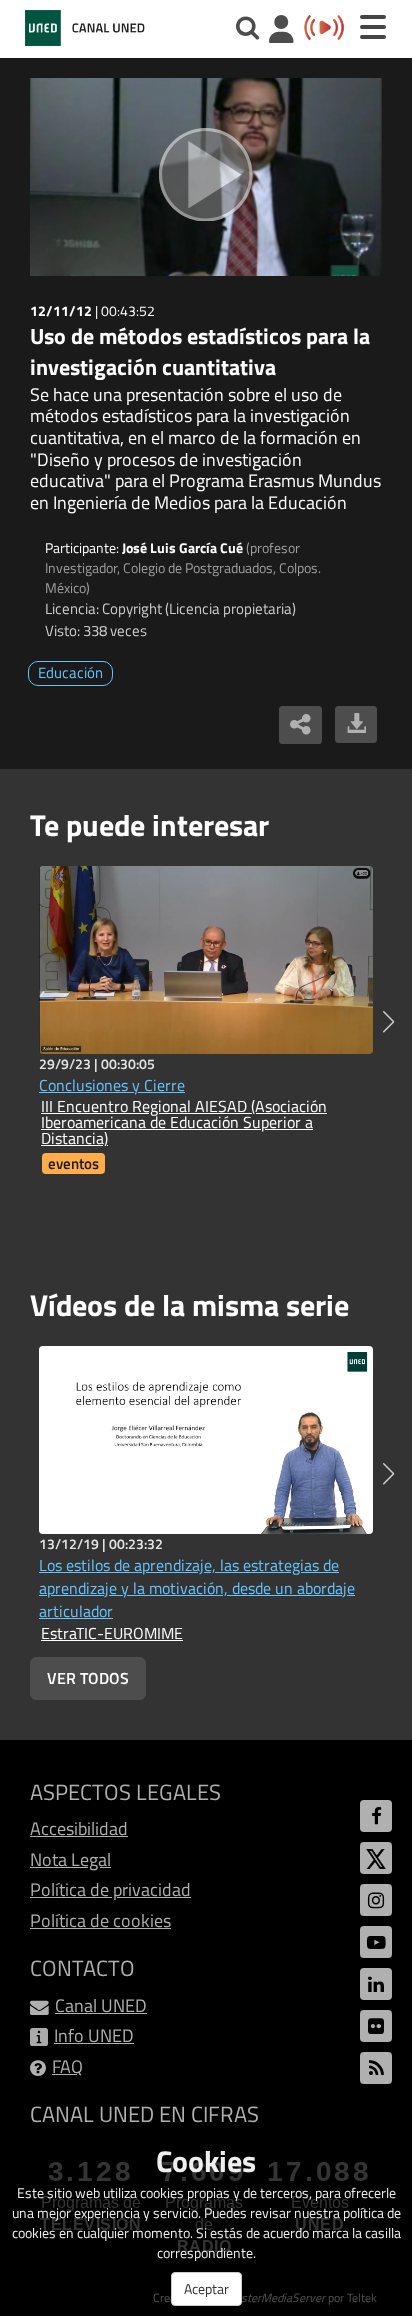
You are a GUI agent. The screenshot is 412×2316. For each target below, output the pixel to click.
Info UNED (94, 2035)
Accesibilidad (79, 1828)
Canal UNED (101, 2005)
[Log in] (281, 31)
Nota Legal (70, 1859)
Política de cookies (100, 1920)
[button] (388, 1022)
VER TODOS (88, 1678)
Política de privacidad (110, 1889)
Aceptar (206, 2288)
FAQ (67, 2066)
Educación (70, 672)
